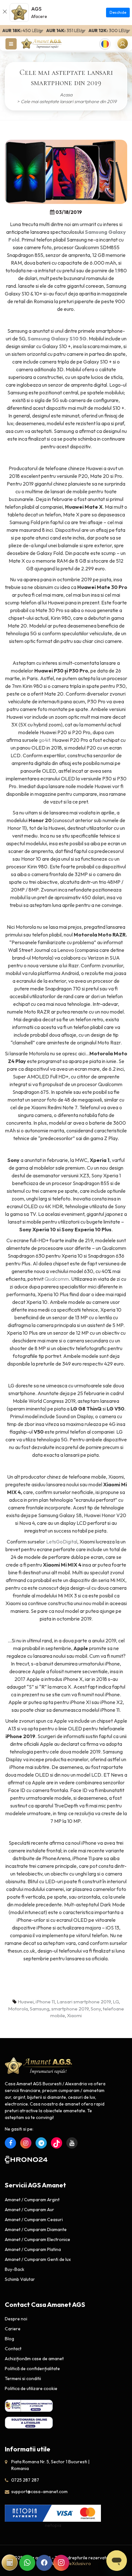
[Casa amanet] (42, 43)
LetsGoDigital (62, 1542)
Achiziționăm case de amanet (34, 2359)
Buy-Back (15, 2269)
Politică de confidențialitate (32, 2369)
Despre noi (16, 2319)
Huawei (26, 2002)
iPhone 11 (45, 2002)
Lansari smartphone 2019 (84, 2002)
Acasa (66, 95)
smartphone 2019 (70, 2009)
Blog (9, 2339)
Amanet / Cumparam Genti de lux (38, 2259)
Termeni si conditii (23, 2378)
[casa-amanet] (39, 2066)
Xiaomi (74, 2015)
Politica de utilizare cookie (31, 2388)
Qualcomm (57, 1279)
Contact (13, 2349)
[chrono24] (26, 2159)
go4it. (45, 740)
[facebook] (10, 2143)
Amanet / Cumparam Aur (29, 2210)
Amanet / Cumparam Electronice (37, 2239)
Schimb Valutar (20, 2279)
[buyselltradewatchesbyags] (41, 2143)
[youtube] (72, 2143)
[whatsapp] (27, 2563)
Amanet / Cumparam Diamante (36, 2229)
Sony (96, 2009)
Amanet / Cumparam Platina (33, 2249)
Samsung (40, 2009)
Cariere (13, 2329)
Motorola (18, 2009)
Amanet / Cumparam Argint (32, 2200)
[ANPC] (29, 2406)
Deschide (118, 12)
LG (116, 2002)
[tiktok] (57, 2143)
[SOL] (29, 2422)
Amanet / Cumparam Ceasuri (34, 2220)
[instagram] (26, 2143)
